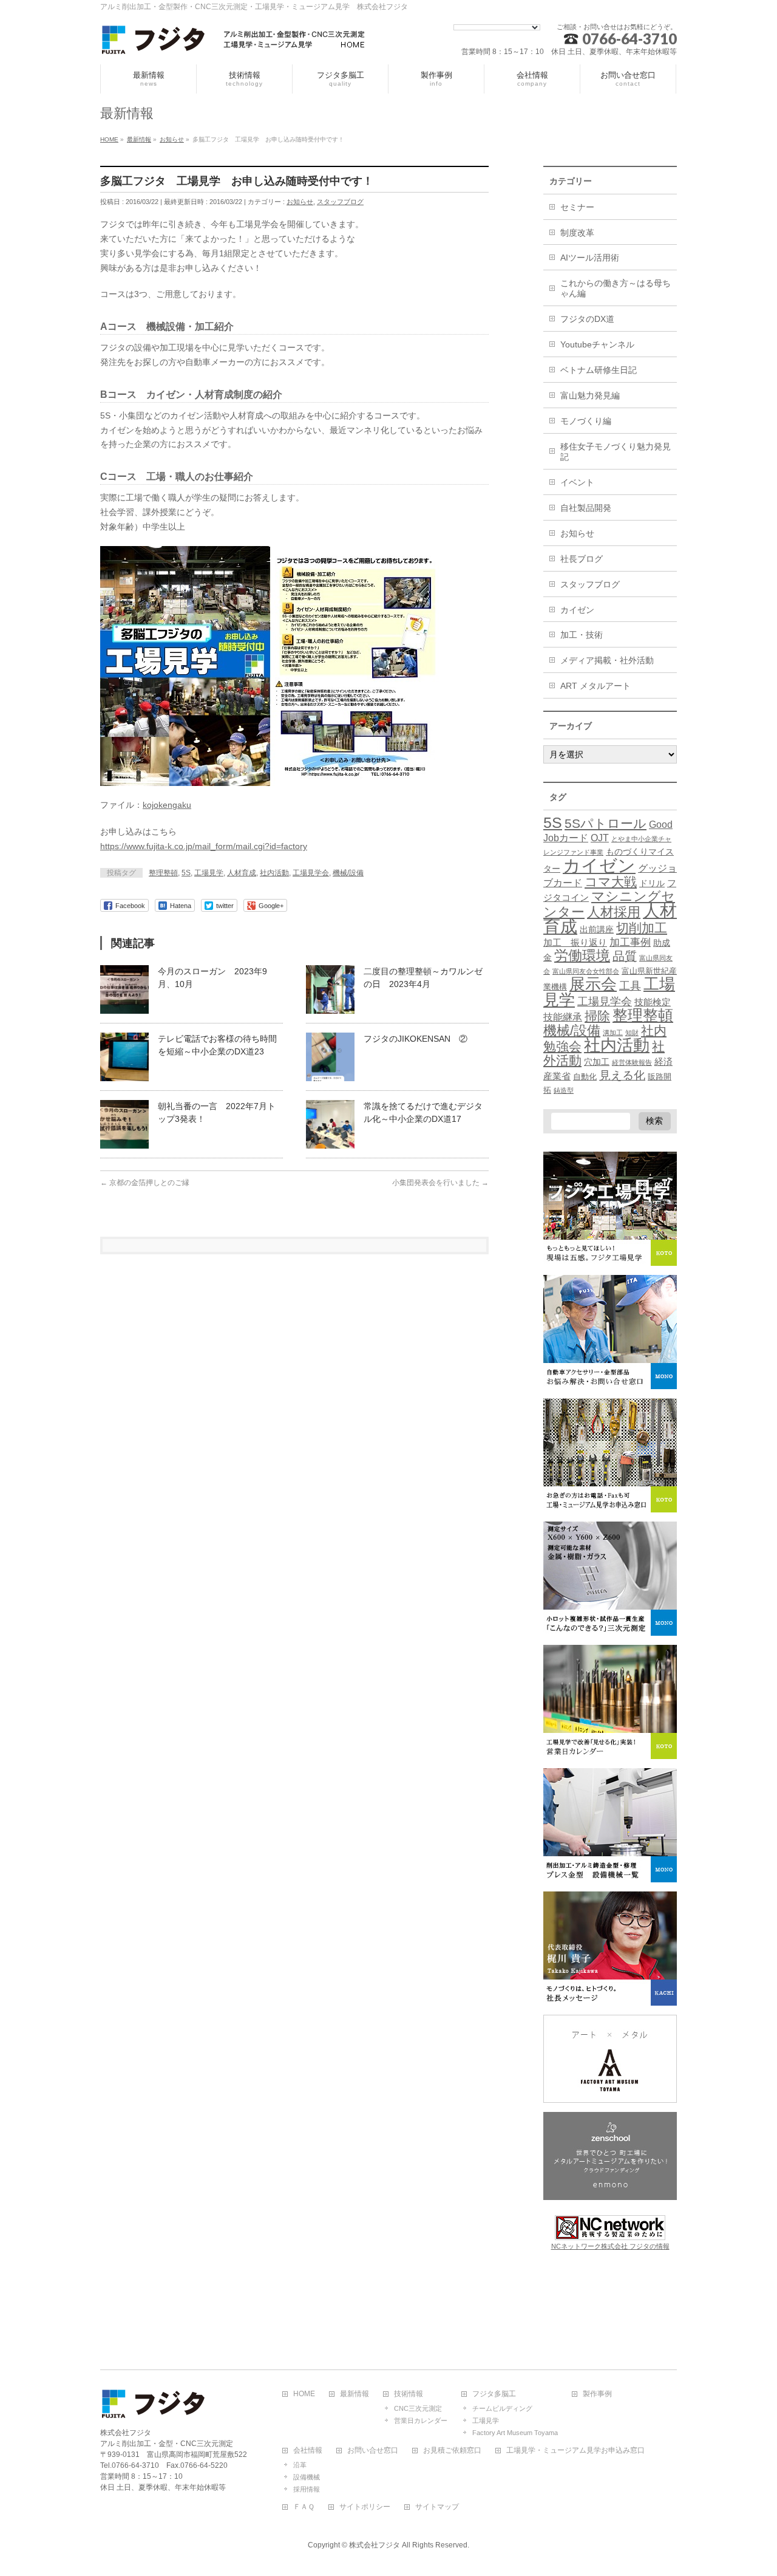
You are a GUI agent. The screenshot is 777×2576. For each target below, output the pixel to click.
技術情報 (409, 2394)
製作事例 (597, 2394)
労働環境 (582, 955)
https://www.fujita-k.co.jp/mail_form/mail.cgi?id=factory (204, 846)
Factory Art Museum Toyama (515, 2433)
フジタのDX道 (587, 319)
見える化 (622, 1075)
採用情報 (307, 2489)
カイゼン (577, 610)
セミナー (577, 207)
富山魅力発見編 (590, 395)
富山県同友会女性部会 (586, 971)
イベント (577, 482)
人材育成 (242, 873)
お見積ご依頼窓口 (452, 2451)
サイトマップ (437, 2507)
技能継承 (563, 1017)
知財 (632, 1033)
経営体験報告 (632, 1062)
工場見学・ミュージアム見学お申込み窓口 (575, 2451)
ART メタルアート (595, 686)
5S (186, 873)
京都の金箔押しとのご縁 (145, 1183)
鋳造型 (564, 1090)
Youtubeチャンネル (597, 344)
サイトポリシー (365, 2507)
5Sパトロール (606, 823)
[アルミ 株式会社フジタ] (234, 42)
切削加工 (642, 928)
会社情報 (308, 2451)
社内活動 (274, 873)
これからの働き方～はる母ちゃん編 (616, 288)
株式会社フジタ (375, 2545)
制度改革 (577, 233)
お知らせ (300, 202)
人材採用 (614, 912)
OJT (600, 838)
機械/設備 (348, 873)
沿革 (300, 2465)
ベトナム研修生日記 (599, 370)
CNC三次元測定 (418, 2408)
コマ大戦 (611, 882)
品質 (625, 956)
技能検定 (653, 1002)
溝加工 (613, 1033)
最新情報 (355, 2394)
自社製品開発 (586, 508)
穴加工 (597, 1062)
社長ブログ (582, 559)
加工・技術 (582, 635)
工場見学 (209, 873)
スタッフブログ (340, 202)
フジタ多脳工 (494, 2394)
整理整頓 (163, 873)
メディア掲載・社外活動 (607, 660)
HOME (304, 2394)
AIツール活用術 (590, 258)
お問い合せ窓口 (373, 2451)
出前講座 (597, 929)
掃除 (597, 1016)
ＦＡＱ (304, 2507)
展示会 (593, 984)
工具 (630, 986)
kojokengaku (167, 805)
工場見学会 (311, 873)
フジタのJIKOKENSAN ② (416, 1039)
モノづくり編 (586, 421)
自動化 (585, 1077)
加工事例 (630, 942)
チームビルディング (502, 2408)
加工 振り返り (575, 943)
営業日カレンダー (421, 2421)
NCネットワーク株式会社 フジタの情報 (610, 2246)
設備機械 (307, 2477)
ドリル (652, 883)
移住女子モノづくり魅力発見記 (616, 452)
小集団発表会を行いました (440, 1183)
